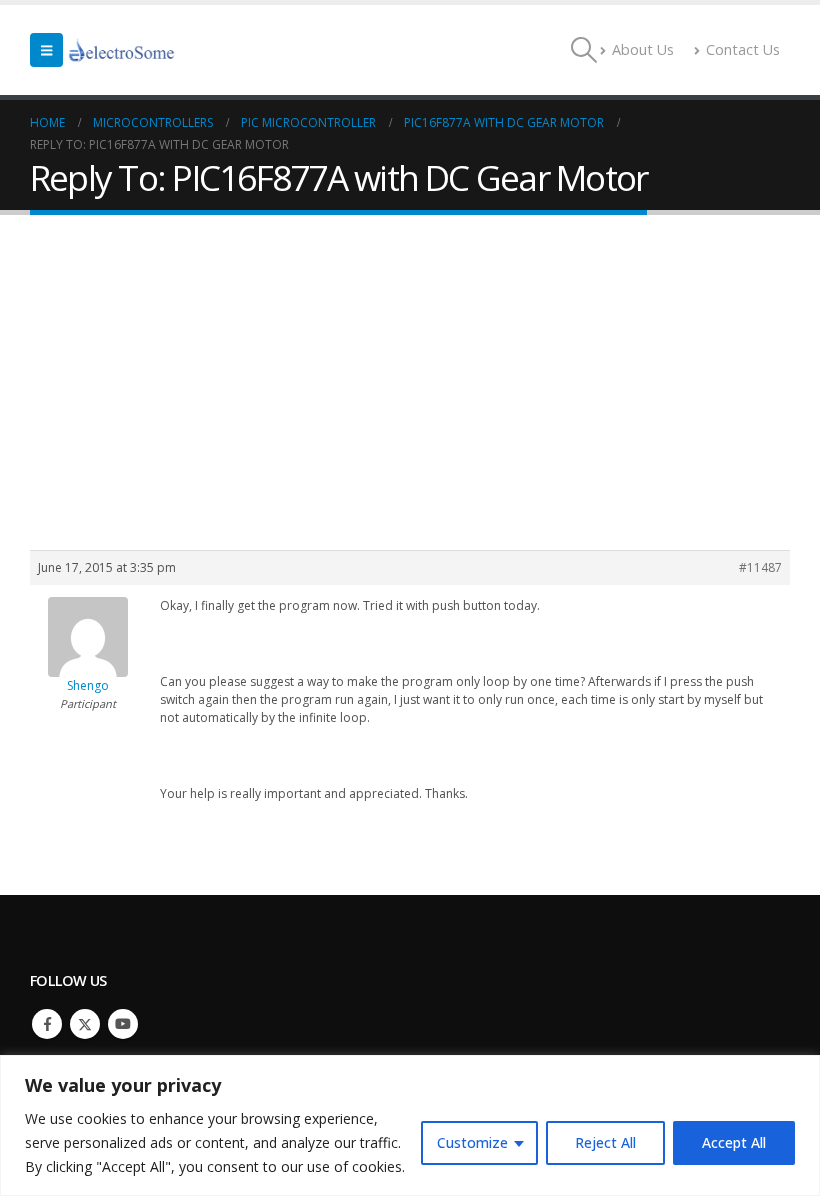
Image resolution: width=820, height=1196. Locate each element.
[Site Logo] (122, 50)
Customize (472, 1142)
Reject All (605, 1142)
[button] (46, 50)
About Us (643, 49)
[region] (410, 1125)
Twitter (85, 1024)
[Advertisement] (410, 365)
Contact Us (743, 49)
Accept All (734, 1142)
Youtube (123, 1024)
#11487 (760, 567)
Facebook (47, 1024)
